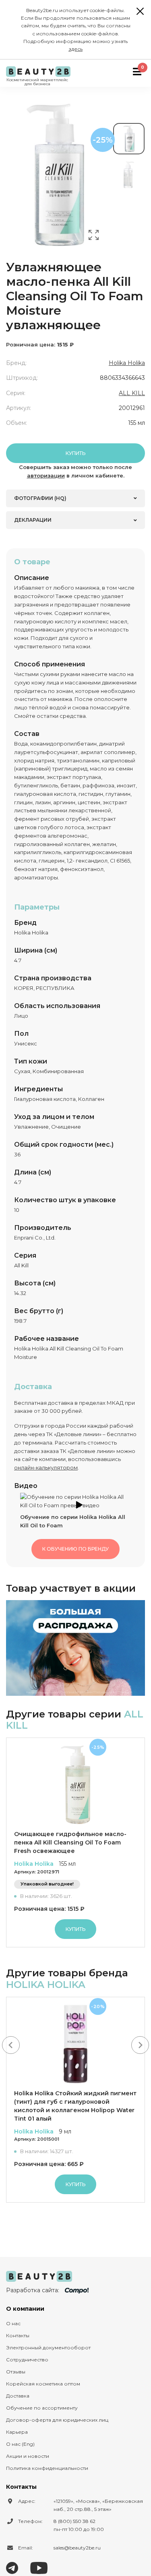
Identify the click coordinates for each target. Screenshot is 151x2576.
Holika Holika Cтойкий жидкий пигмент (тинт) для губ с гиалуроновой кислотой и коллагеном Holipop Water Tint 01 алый (75, 2106)
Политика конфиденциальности (47, 2468)
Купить (75, 453)
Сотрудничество (27, 2360)
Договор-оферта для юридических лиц (57, 2420)
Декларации (33, 520)
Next (140, 2045)
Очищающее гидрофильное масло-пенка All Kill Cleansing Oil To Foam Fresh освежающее (70, 1842)
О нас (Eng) (20, 2444)
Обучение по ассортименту (42, 2408)
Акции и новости (28, 2456)
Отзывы (16, 2372)
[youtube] (39, 2567)
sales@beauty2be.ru (77, 2548)
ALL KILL (132, 393)
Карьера (17, 2432)
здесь (75, 49)
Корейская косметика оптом (43, 2384)
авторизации (46, 475)
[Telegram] (12, 2567)
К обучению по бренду (75, 1549)
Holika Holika (127, 363)
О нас (13, 2323)
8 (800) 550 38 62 (74, 2521)
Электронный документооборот (48, 2348)
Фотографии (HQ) (40, 498)
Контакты (18, 2335)
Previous (11, 2045)
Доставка (18, 2396)
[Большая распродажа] (75, 1648)
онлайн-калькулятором (46, 1467)
